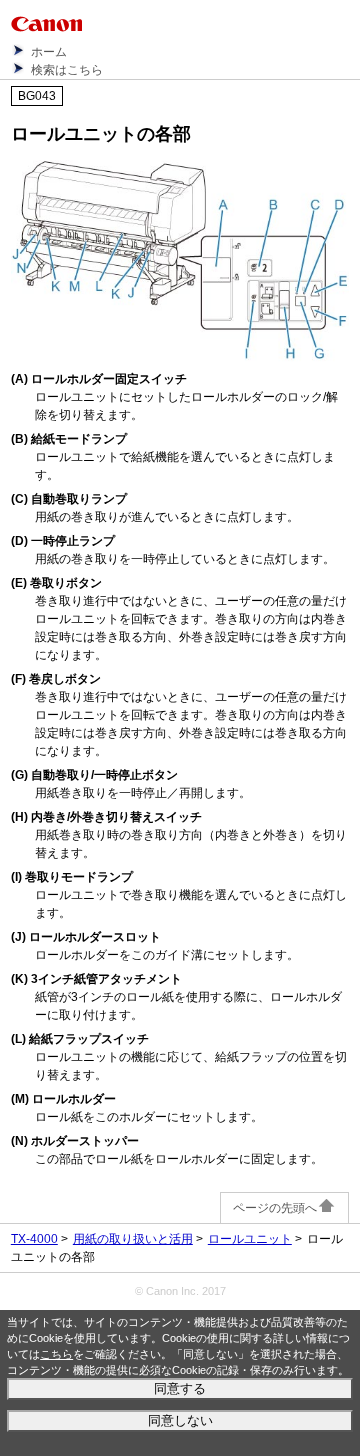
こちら (56, 1354)
